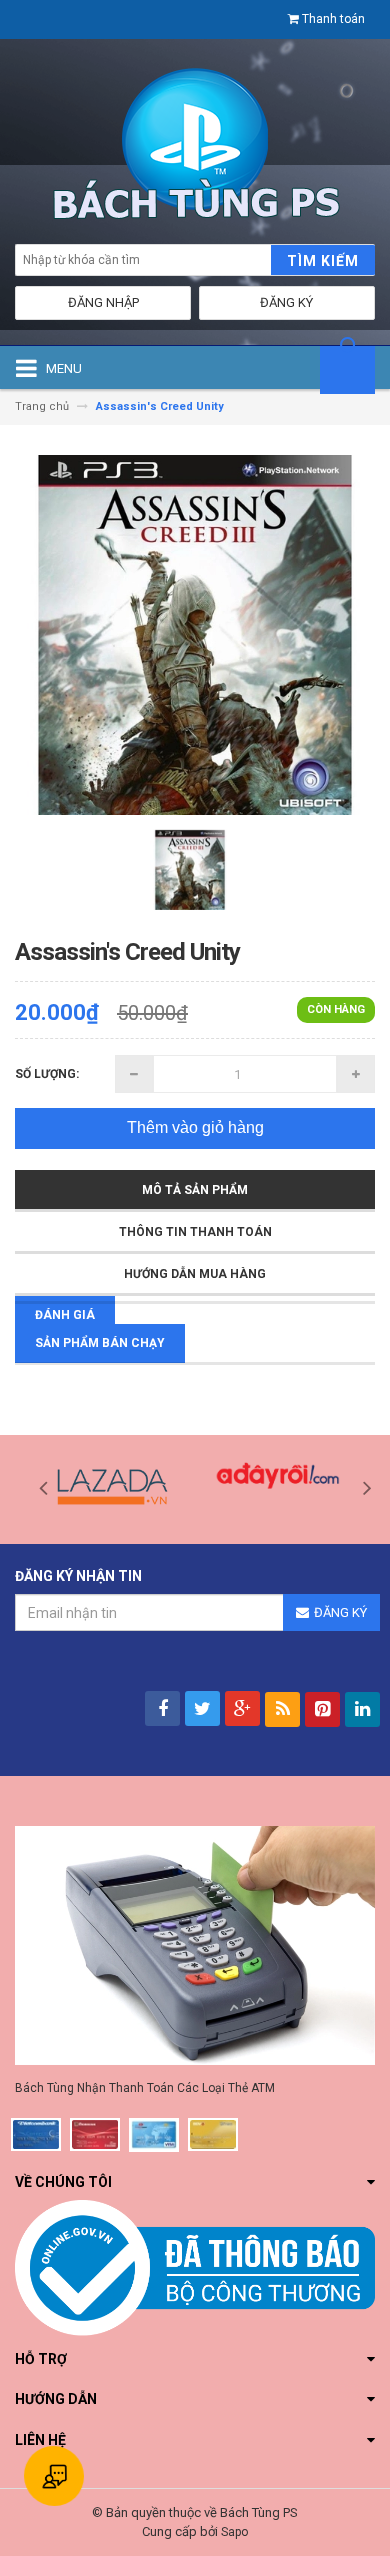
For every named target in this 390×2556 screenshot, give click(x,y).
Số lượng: (47, 1074)
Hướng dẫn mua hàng (195, 1274)
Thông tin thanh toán (195, 1232)
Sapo (234, 2532)
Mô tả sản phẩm (195, 1190)
